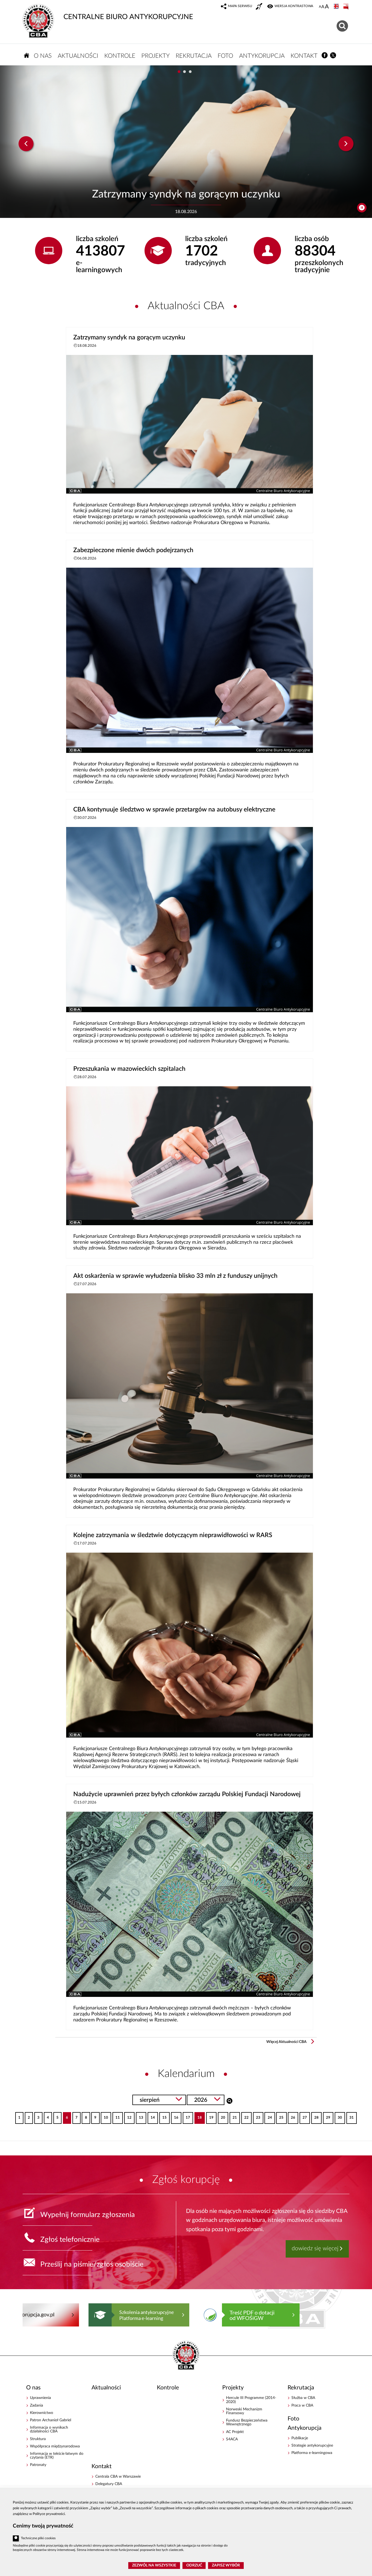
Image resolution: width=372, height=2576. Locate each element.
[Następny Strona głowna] (339, 2315)
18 (198, 2116)
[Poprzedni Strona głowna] (28, 2315)
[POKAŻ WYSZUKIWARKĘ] (343, 25)
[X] (333, 55)
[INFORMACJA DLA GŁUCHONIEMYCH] (260, 7)
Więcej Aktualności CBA (286, 2042)
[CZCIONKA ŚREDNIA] (323, 7)
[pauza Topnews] (362, 208)
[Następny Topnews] (346, 144)
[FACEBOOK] (325, 55)
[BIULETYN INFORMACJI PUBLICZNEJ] (346, 7)
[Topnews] (26, 144)
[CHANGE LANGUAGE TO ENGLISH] (337, 7)
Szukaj (229, 2100)
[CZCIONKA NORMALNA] (320, 7)
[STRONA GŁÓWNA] (27, 55)
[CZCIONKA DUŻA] (327, 7)
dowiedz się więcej (315, 2248)
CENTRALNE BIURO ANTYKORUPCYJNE (128, 17)
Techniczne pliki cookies (38, 2538)
